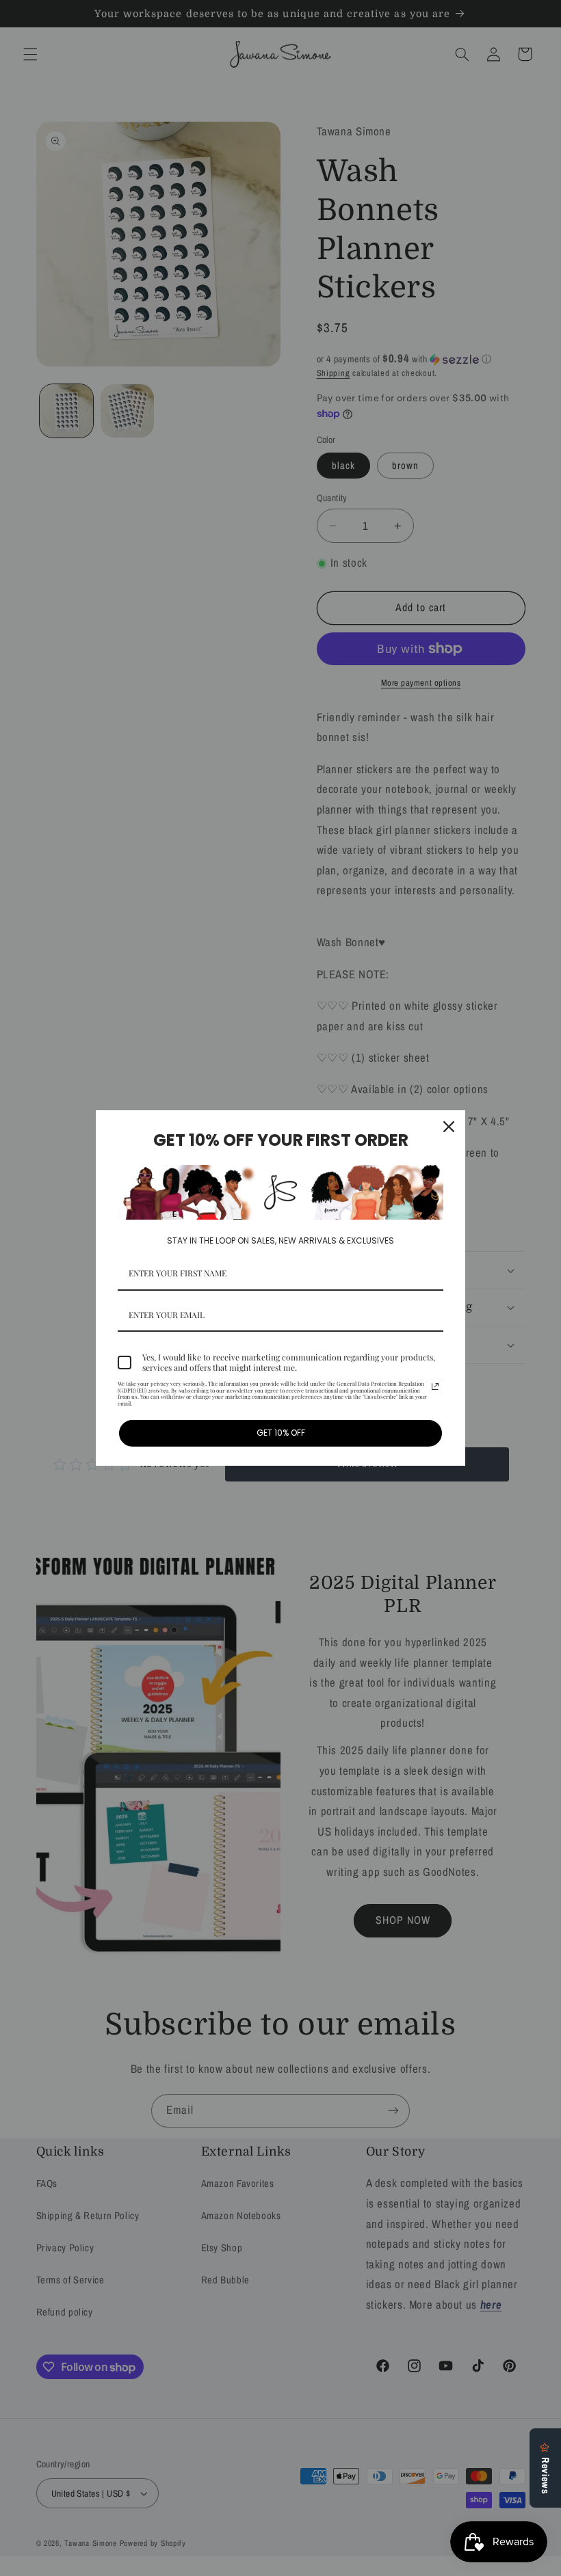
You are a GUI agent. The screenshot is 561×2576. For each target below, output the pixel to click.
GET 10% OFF (281, 1433)
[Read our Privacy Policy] (435, 1386)
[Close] (449, 1127)
